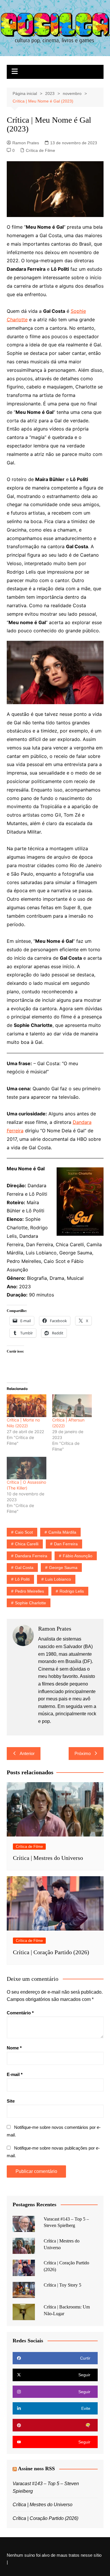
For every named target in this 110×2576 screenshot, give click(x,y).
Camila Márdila (62, 1532)
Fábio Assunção (78, 1556)
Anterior (27, 1753)
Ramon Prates (26, 143)
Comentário (20, 2013)
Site (11, 2101)
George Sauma (63, 1568)
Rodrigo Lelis (72, 1591)
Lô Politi (22, 1579)
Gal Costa (24, 1568)
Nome (14, 2048)
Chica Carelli (27, 1544)
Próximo (83, 1753)
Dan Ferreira (66, 1544)
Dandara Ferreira (31, 1556)
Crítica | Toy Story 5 (62, 2285)
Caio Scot (24, 1532)
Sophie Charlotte (31, 1603)
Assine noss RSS (36, 2469)
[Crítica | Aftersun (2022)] (72, 1406)
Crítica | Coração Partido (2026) (51, 1952)
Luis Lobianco (58, 1579)
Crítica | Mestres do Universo (48, 1858)
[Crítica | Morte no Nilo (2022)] (27, 1406)
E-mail (15, 2074)
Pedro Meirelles (29, 1591)
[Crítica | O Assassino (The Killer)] (27, 1468)
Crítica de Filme (40, 150)
